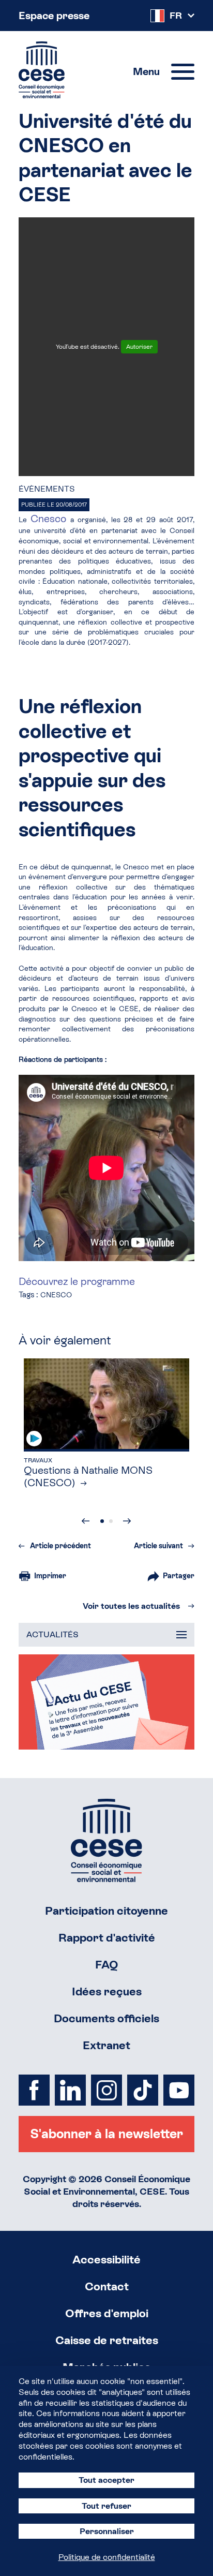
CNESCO (56, 1295)
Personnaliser (107, 2531)
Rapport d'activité (107, 1938)
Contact (107, 2286)
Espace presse (54, 16)
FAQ (107, 1965)
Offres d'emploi (107, 2313)
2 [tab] (111, 1521)
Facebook (34, 2090)
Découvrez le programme (77, 1281)
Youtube (179, 2090)
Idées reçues (107, 1992)
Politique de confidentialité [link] (107, 2557)
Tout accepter (106, 2480)
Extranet (106, 2045)
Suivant (127, 1521)
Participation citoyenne (106, 1911)
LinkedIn (70, 2090)
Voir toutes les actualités (131, 1606)
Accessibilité (106, 2260)
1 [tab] (102, 1521)
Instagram (106, 2090)
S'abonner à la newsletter (106, 2134)
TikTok (143, 2090)
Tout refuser (106, 2506)
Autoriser (139, 347)
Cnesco (50, 519)
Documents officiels (106, 2018)
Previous (86, 1521)
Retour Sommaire (106, 1840)
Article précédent (60, 1546)
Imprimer (50, 1576)
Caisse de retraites (107, 2340)
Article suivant (158, 1546)
